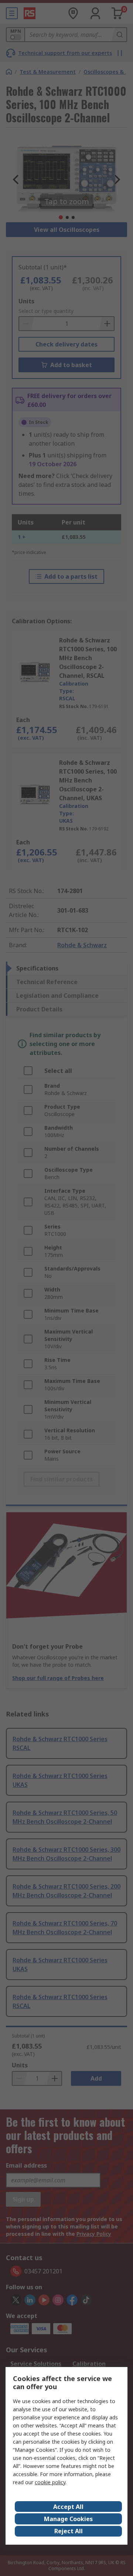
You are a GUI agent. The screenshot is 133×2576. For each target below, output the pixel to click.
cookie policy (50, 2482)
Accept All (68, 2507)
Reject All (69, 2531)
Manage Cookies (68, 2519)
